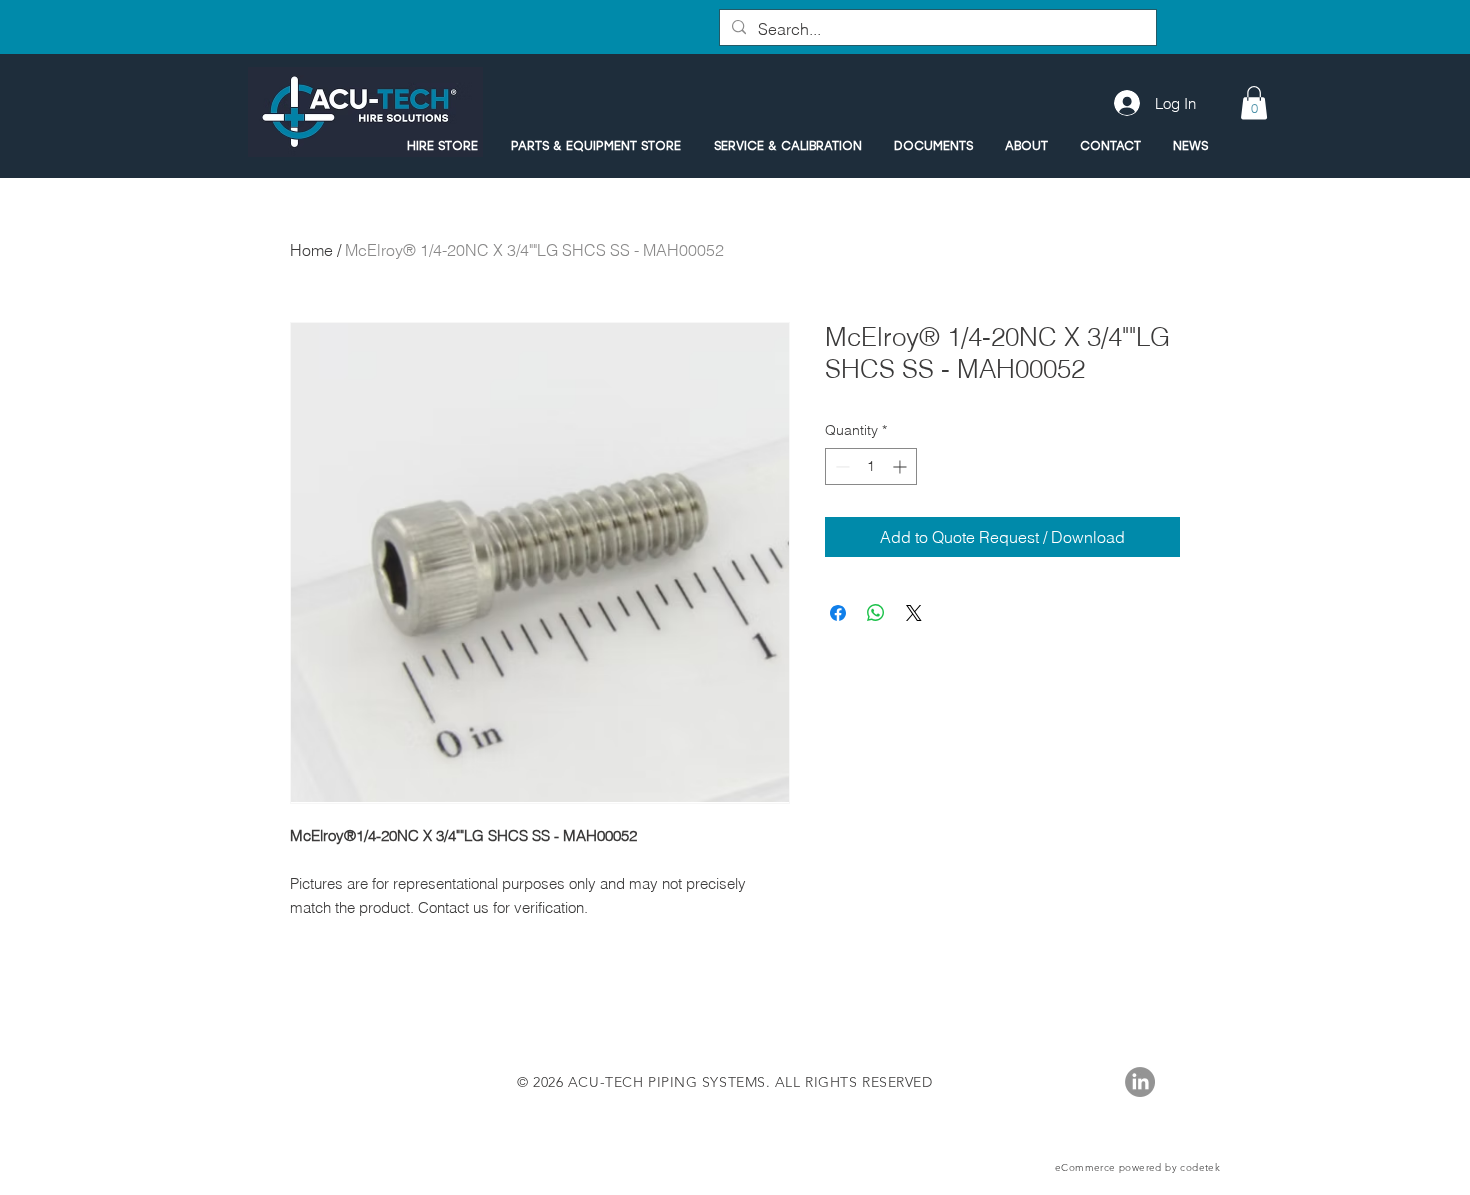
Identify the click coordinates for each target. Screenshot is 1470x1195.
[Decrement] (840, 466)
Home (311, 250)
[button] (1254, 102)
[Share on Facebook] (838, 613)
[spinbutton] (871, 466)
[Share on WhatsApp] (876, 613)
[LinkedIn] (1140, 1082)
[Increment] (901, 466)
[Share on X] (914, 613)
